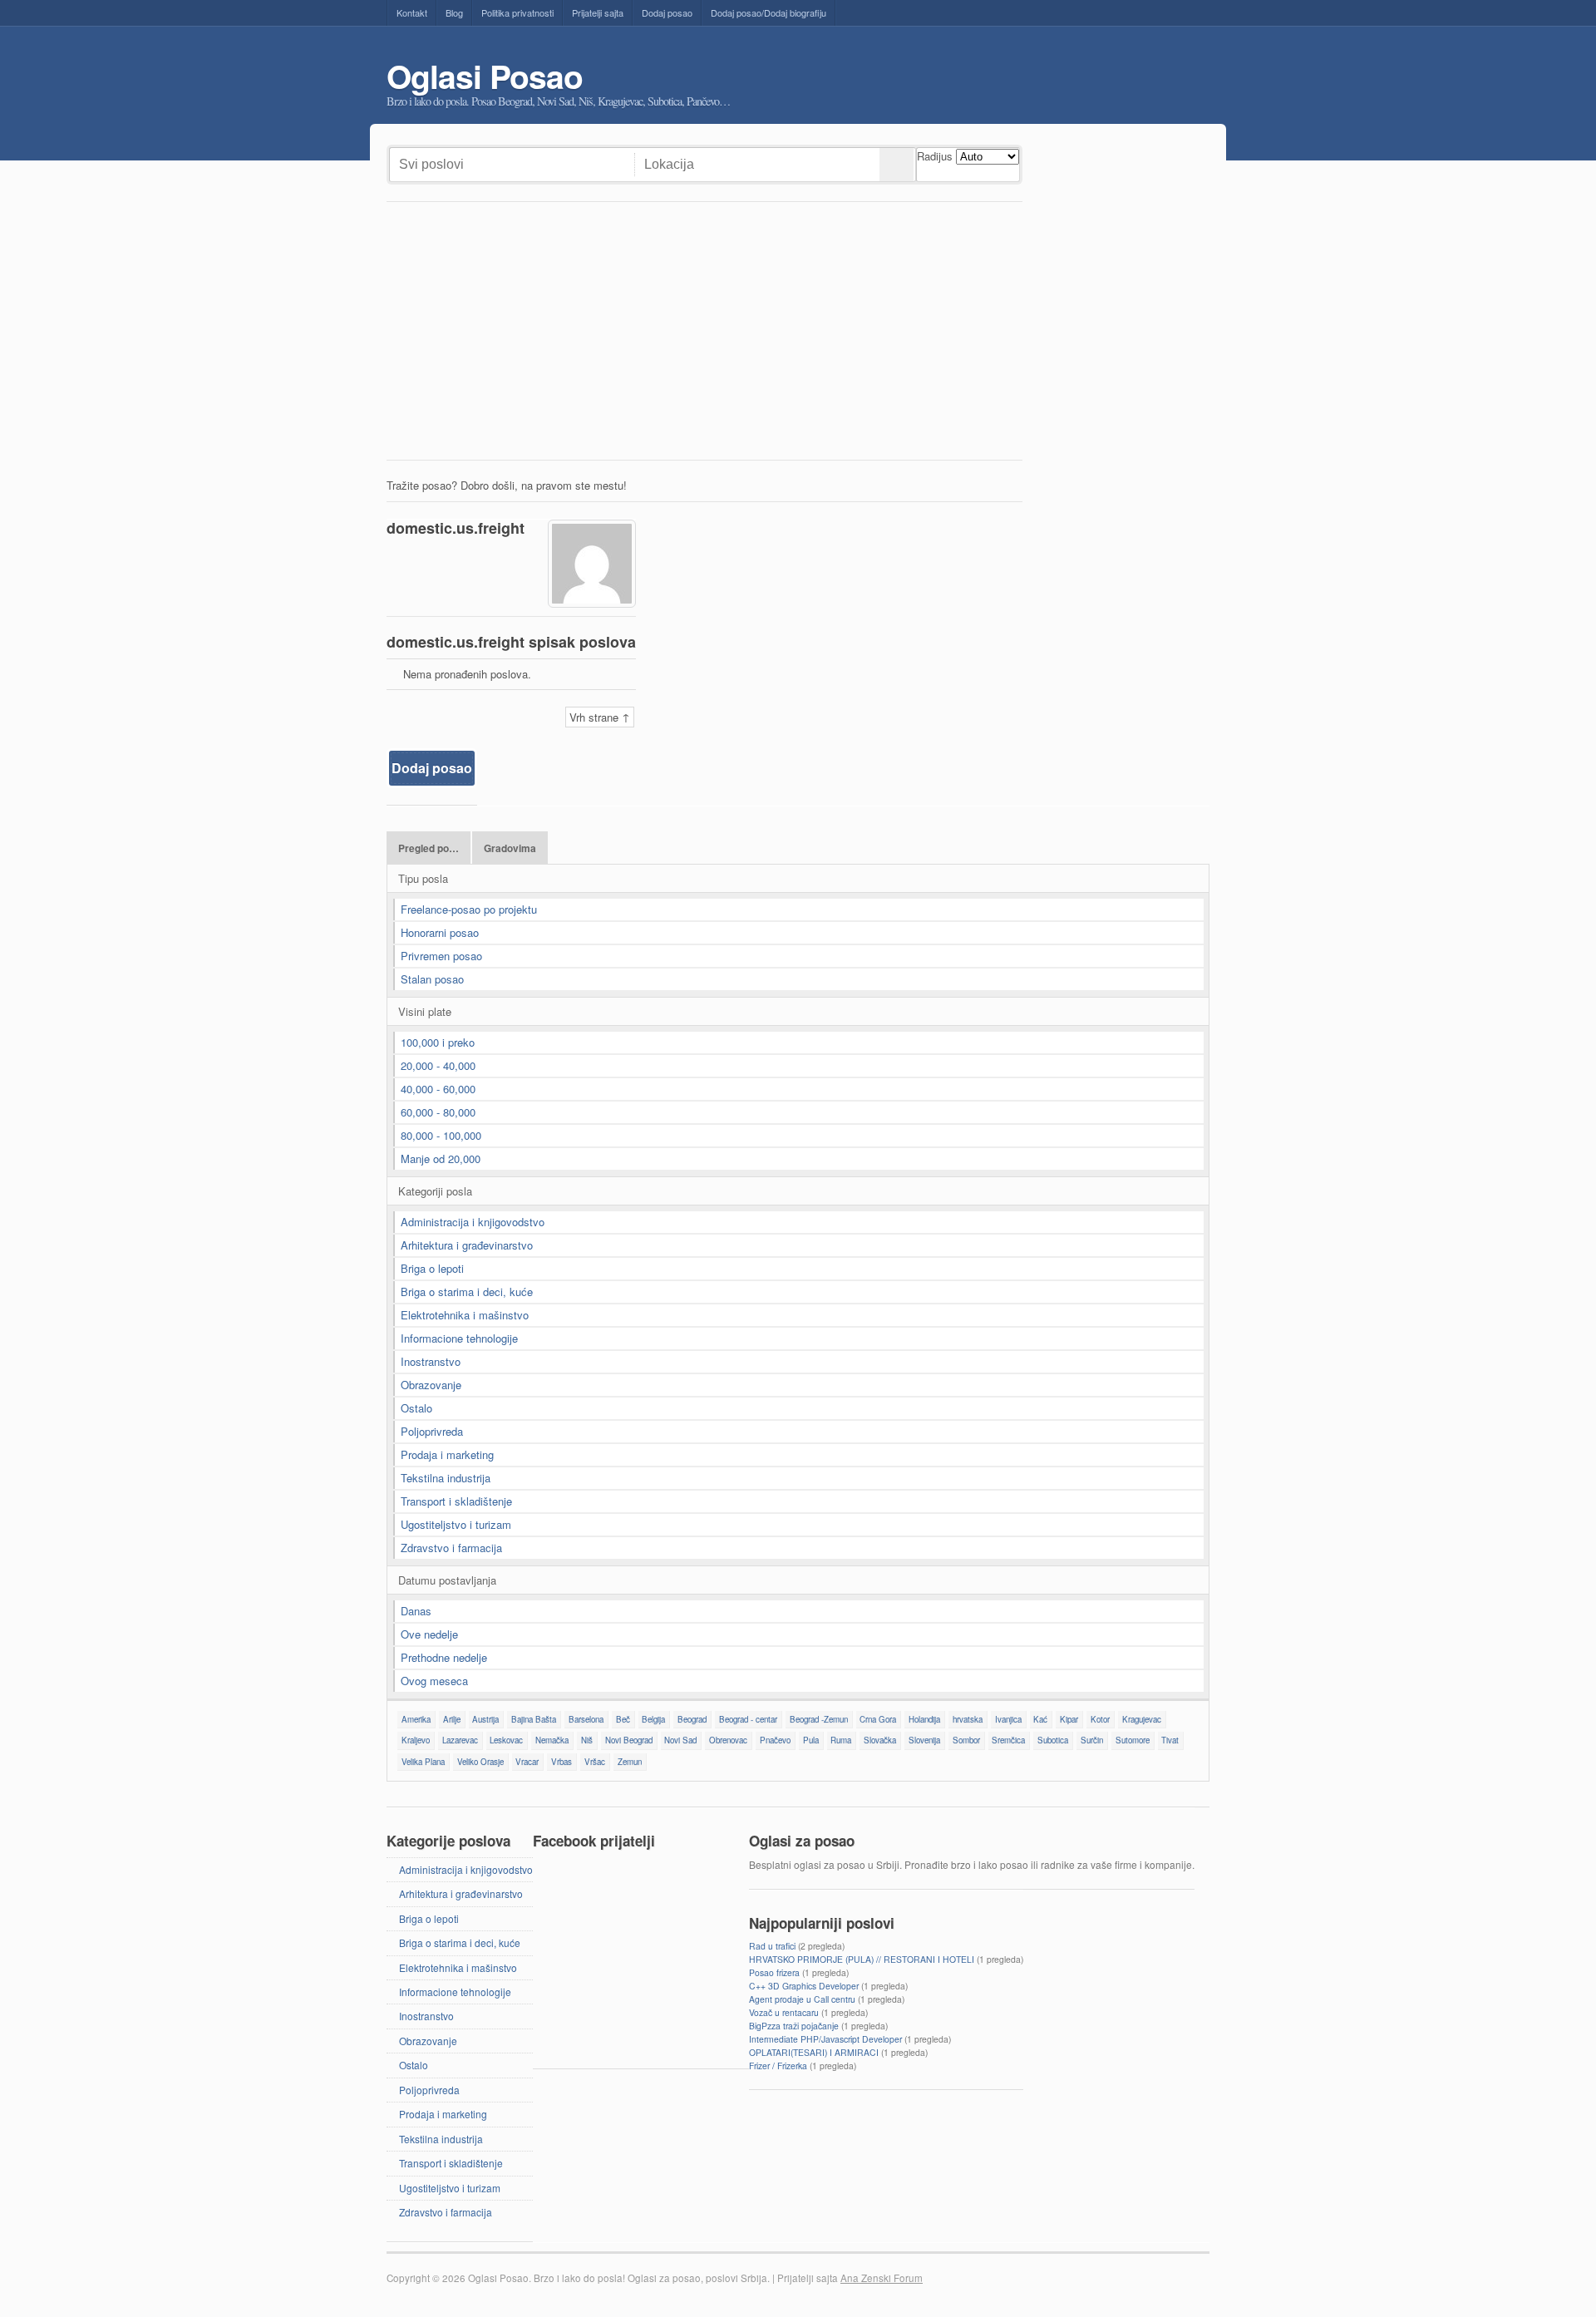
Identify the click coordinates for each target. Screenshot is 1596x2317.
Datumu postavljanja (447, 1580)
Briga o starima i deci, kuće (467, 1292)
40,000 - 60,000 (438, 1089)
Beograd (692, 1719)
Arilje (452, 1719)
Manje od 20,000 (441, 1158)
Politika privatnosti (517, 12)
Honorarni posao (440, 932)
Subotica (1053, 1740)
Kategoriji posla (435, 1191)
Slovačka (880, 1740)
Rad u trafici (772, 1946)
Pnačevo (775, 1740)
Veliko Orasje (480, 1762)
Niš (587, 1740)
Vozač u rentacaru (784, 2012)
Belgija (653, 1719)
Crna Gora (878, 1719)
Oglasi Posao (485, 76)
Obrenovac (728, 1740)
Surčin (1092, 1740)
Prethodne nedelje (444, 1657)
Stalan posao (432, 979)
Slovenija (924, 1740)
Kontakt (412, 12)
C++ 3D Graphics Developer (804, 1986)
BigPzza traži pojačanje (794, 2026)
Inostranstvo (431, 1361)
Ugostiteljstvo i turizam (456, 1524)
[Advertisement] (704, 335)
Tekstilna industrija (446, 1478)
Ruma (841, 1740)
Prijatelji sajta (598, 12)
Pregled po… (429, 848)
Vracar (527, 1762)
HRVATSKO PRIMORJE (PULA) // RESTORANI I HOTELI (862, 1959)
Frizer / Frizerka (778, 2066)
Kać (1040, 1719)
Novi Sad (680, 1740)
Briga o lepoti (432, 1268)
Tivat (1170, 1740)
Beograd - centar (748, 1719)
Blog (454, 12)
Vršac (595, 1762)
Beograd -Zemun (819, 1719)
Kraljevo (416, 1740)
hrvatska (968, 1719)
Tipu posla (423, 878)
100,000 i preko (438, 1042)
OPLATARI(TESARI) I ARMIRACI (814, 2052)
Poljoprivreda (432, 1431)
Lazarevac (460, 1740)
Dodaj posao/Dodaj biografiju (768, 12)
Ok (897, 165)
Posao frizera (774, 1972)
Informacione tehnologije (459, 1338)
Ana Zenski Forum (882, 2278)
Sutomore (1133, 1740)
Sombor (966, 1740)
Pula (811, 1740)
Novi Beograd (629, 1740)
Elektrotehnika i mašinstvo (465, 1315)
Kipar (1069, 1719)
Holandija (924, 1719)
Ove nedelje (429, 1634)
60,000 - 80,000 (438, 1112)
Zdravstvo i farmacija (451, 1548)
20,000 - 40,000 (438, 1065)
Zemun (630, 1762)
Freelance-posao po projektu (469, 909)
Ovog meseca (434, 1681)
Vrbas (562, 1762)
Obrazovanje (431, 1385)
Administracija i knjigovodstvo (473, 1222)
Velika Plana (423, 1762)
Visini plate (425, 1011)
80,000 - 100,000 (441, 1135)
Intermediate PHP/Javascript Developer (825, 2039)
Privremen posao (441, 956)
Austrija (485, 1719)
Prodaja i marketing (447, 1454)
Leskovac (506, 1740)
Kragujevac (1142, 1719)
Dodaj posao (667, 12)
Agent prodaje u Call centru (802, 1999)
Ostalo (416, 1408)
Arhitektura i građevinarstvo (467, 1245)
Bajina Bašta (534, 1719)
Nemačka (552, 1740)
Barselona (586, 1719)
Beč (623, 1719)
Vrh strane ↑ (600, 717)
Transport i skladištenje (456, 1501)
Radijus (935, 156)
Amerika (416, 1719)
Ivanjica (1008, 1719)
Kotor (1100, 1719)
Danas (416, 1611)
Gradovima (510, 848)
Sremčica (1008, 1740)
